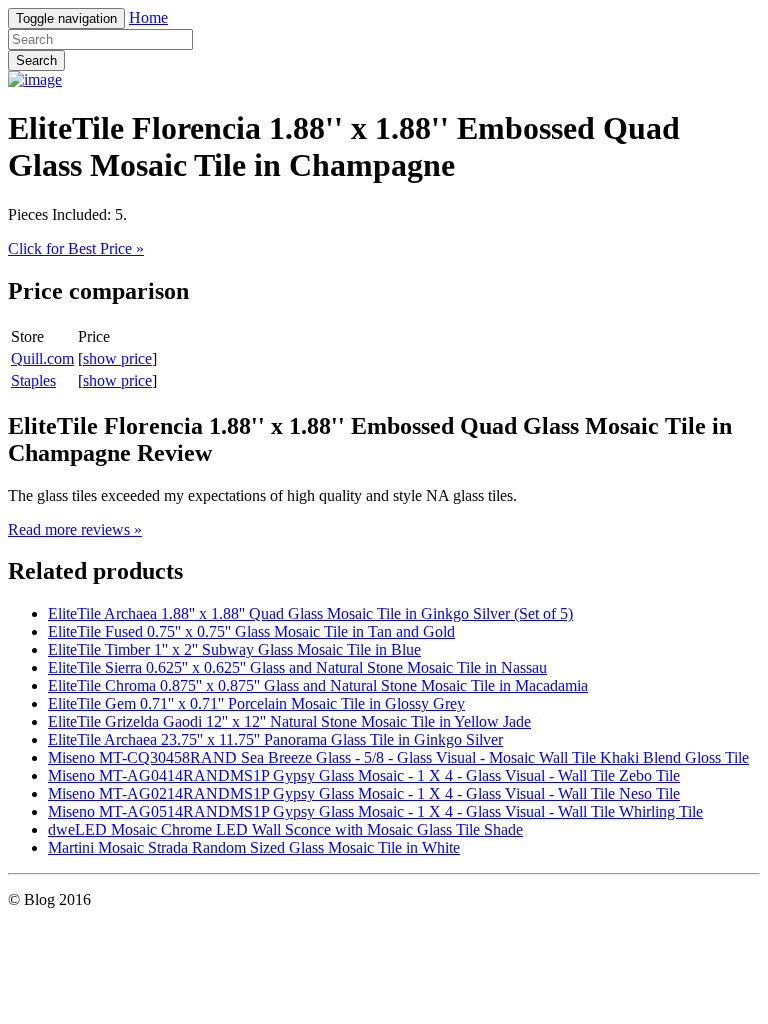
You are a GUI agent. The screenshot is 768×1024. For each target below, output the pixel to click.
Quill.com (42, 358)
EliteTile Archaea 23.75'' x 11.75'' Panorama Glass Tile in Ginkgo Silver (275, 739)
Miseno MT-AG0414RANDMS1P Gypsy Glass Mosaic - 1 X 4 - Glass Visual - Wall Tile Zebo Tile (364, 775)
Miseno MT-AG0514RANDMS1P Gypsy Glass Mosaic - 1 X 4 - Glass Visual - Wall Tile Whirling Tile (375, 811)
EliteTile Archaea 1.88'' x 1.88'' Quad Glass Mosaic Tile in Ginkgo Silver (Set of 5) (310, 613)
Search (36, 60)
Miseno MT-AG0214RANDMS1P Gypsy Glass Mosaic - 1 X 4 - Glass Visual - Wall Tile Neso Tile (364, 793)
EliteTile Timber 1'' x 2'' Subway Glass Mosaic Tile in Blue (234, 649)
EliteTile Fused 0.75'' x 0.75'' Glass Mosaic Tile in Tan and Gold (251, 631)
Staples (33, 380)
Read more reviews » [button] (75, 529)
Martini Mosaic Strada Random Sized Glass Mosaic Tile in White (254, 847)
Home (148, 17)
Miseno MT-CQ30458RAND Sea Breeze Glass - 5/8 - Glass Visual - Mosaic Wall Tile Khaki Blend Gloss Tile (398, 757)
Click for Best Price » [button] (76, 248)
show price (117, 358)
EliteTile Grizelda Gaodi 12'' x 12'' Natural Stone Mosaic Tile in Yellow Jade (289, 721)
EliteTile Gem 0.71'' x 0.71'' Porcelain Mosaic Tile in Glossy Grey (256, 703)
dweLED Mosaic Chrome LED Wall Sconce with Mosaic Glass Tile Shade (285, 829)
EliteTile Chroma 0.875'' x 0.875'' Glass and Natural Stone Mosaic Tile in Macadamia (318, 685)
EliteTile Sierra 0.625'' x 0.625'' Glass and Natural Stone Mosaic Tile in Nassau (297, 667)
